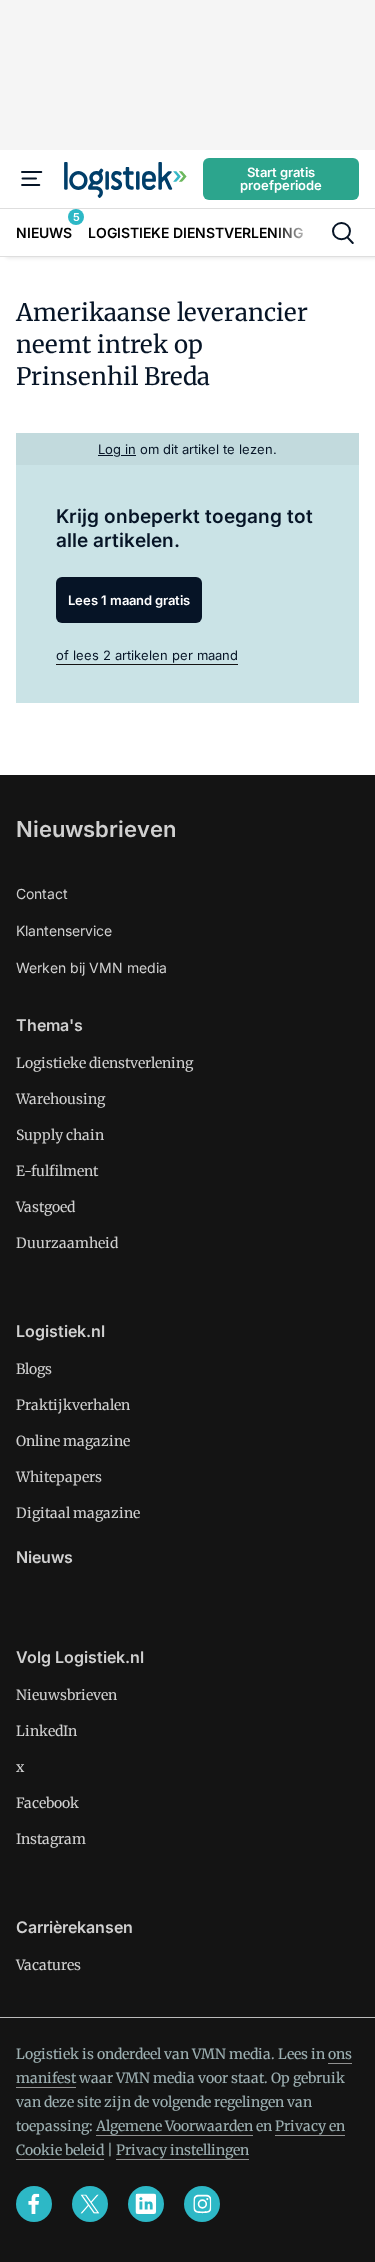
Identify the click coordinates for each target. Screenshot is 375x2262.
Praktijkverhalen (73, 1405)
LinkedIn (46, 1731)
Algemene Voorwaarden (174, 2126)
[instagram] (202, 2204)
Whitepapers (59, 1477)
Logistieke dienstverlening (104, 1063)
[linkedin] (146, 2204)
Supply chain (60, 1135)
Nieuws (44, 1557)
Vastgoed (45, 1207)
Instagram (51, 1839)
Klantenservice (64, 930)
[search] (343, 233)
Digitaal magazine (78, 1513)
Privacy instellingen (182, 2150)
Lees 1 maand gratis (129, 600)
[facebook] (34, 2204)
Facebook (47, 1803)
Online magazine (73, 1441)
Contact (42, 893)
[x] (90, 2204)
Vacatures (48, 1965)
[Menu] (32, 179)
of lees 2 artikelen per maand (147, 655)
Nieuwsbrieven (96, 829)
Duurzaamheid (67, 1243)
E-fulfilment (57, 1171)
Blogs (34, 1369)
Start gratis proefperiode (281, 178)
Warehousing (60, 1099)
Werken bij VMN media (91, 967)
